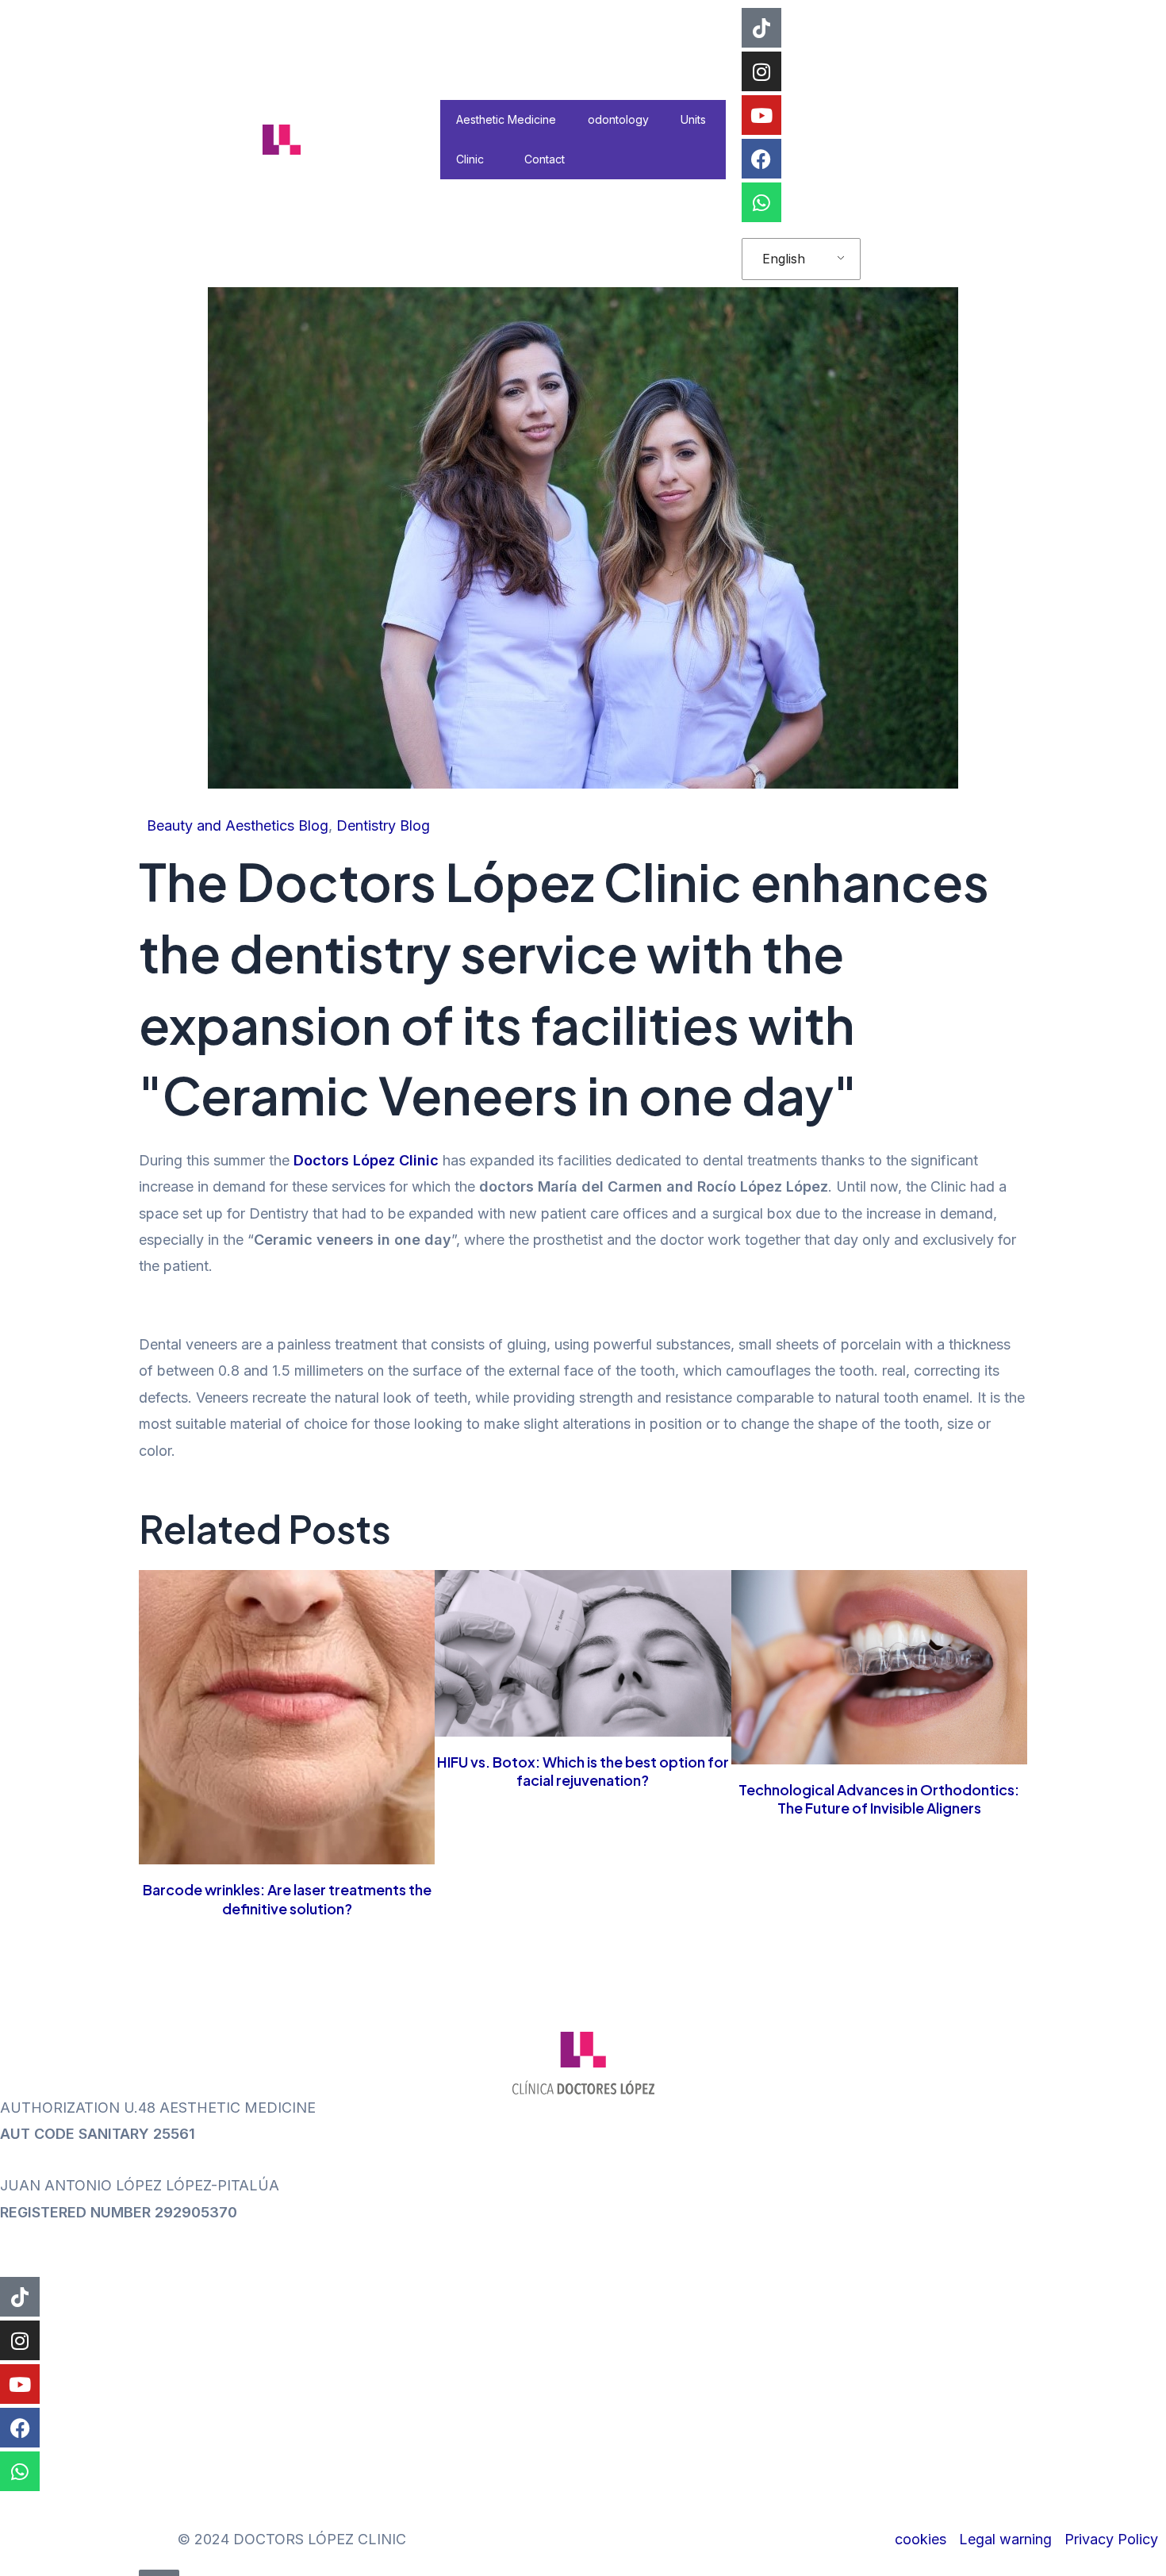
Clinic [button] (470, 159)
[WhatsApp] (761, 202)
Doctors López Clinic (366, 1160)
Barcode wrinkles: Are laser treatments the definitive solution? (287, 1898)
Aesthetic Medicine (506, 119)
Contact (545, 159)
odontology (618, 119)
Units (693, 119)
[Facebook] (761, 159)
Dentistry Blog (383, 825)
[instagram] (761, 71)
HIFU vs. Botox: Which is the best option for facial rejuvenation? (583, 1771)
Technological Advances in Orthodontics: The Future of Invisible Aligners (879, 1799)
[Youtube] (761, 115)
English (784, 259)
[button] (490, 159)
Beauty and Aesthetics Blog (238, 825)
